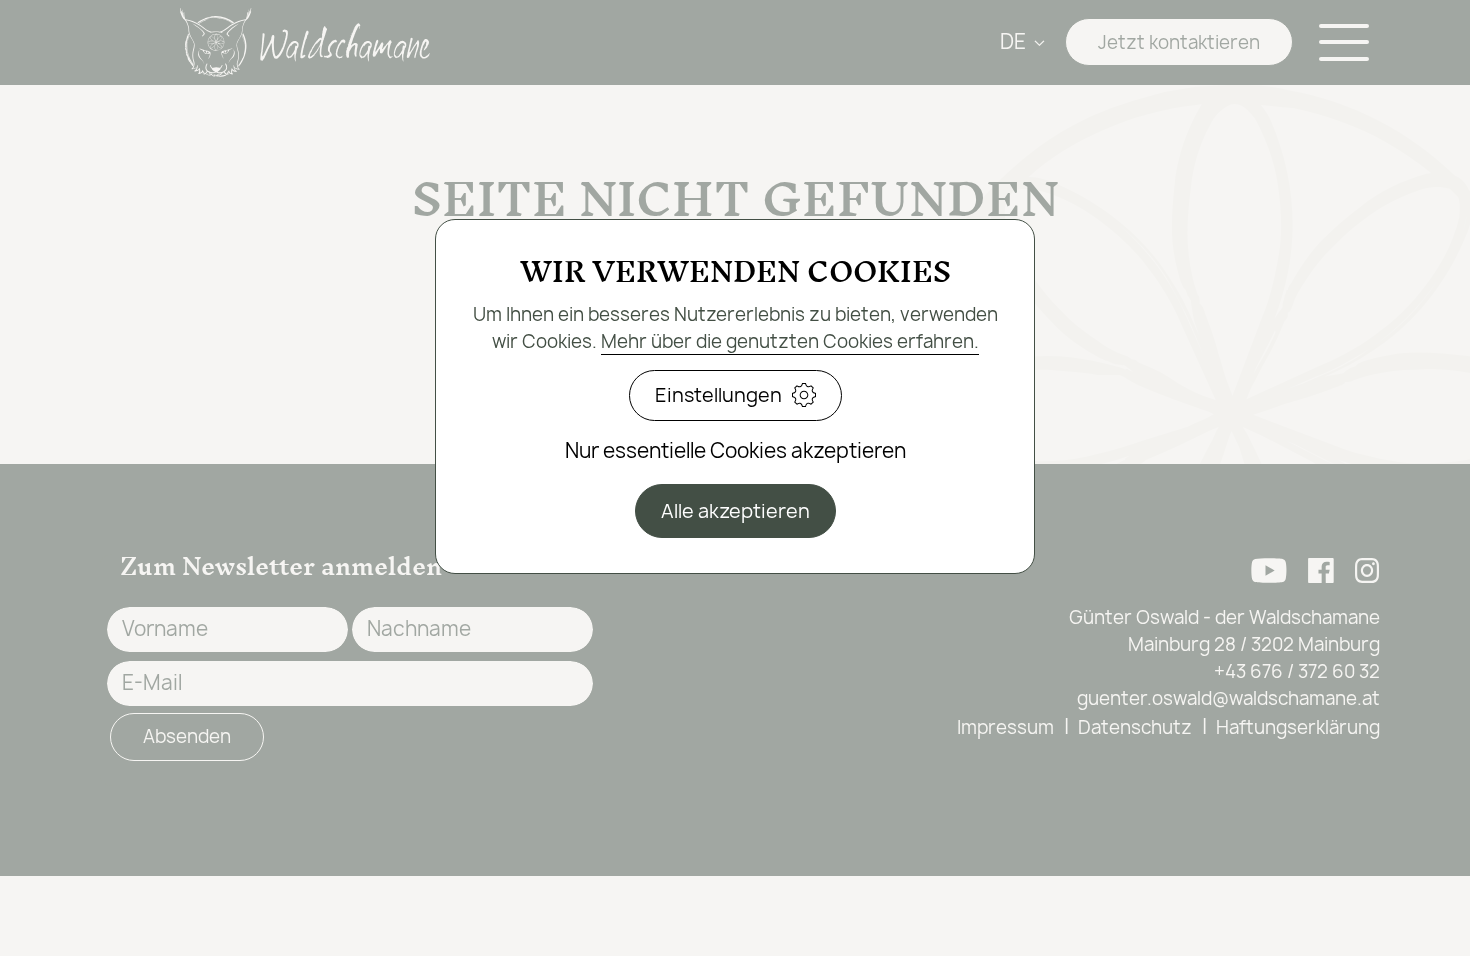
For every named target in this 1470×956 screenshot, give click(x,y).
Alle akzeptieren (735, 511)
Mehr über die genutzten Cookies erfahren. (790, 341)
